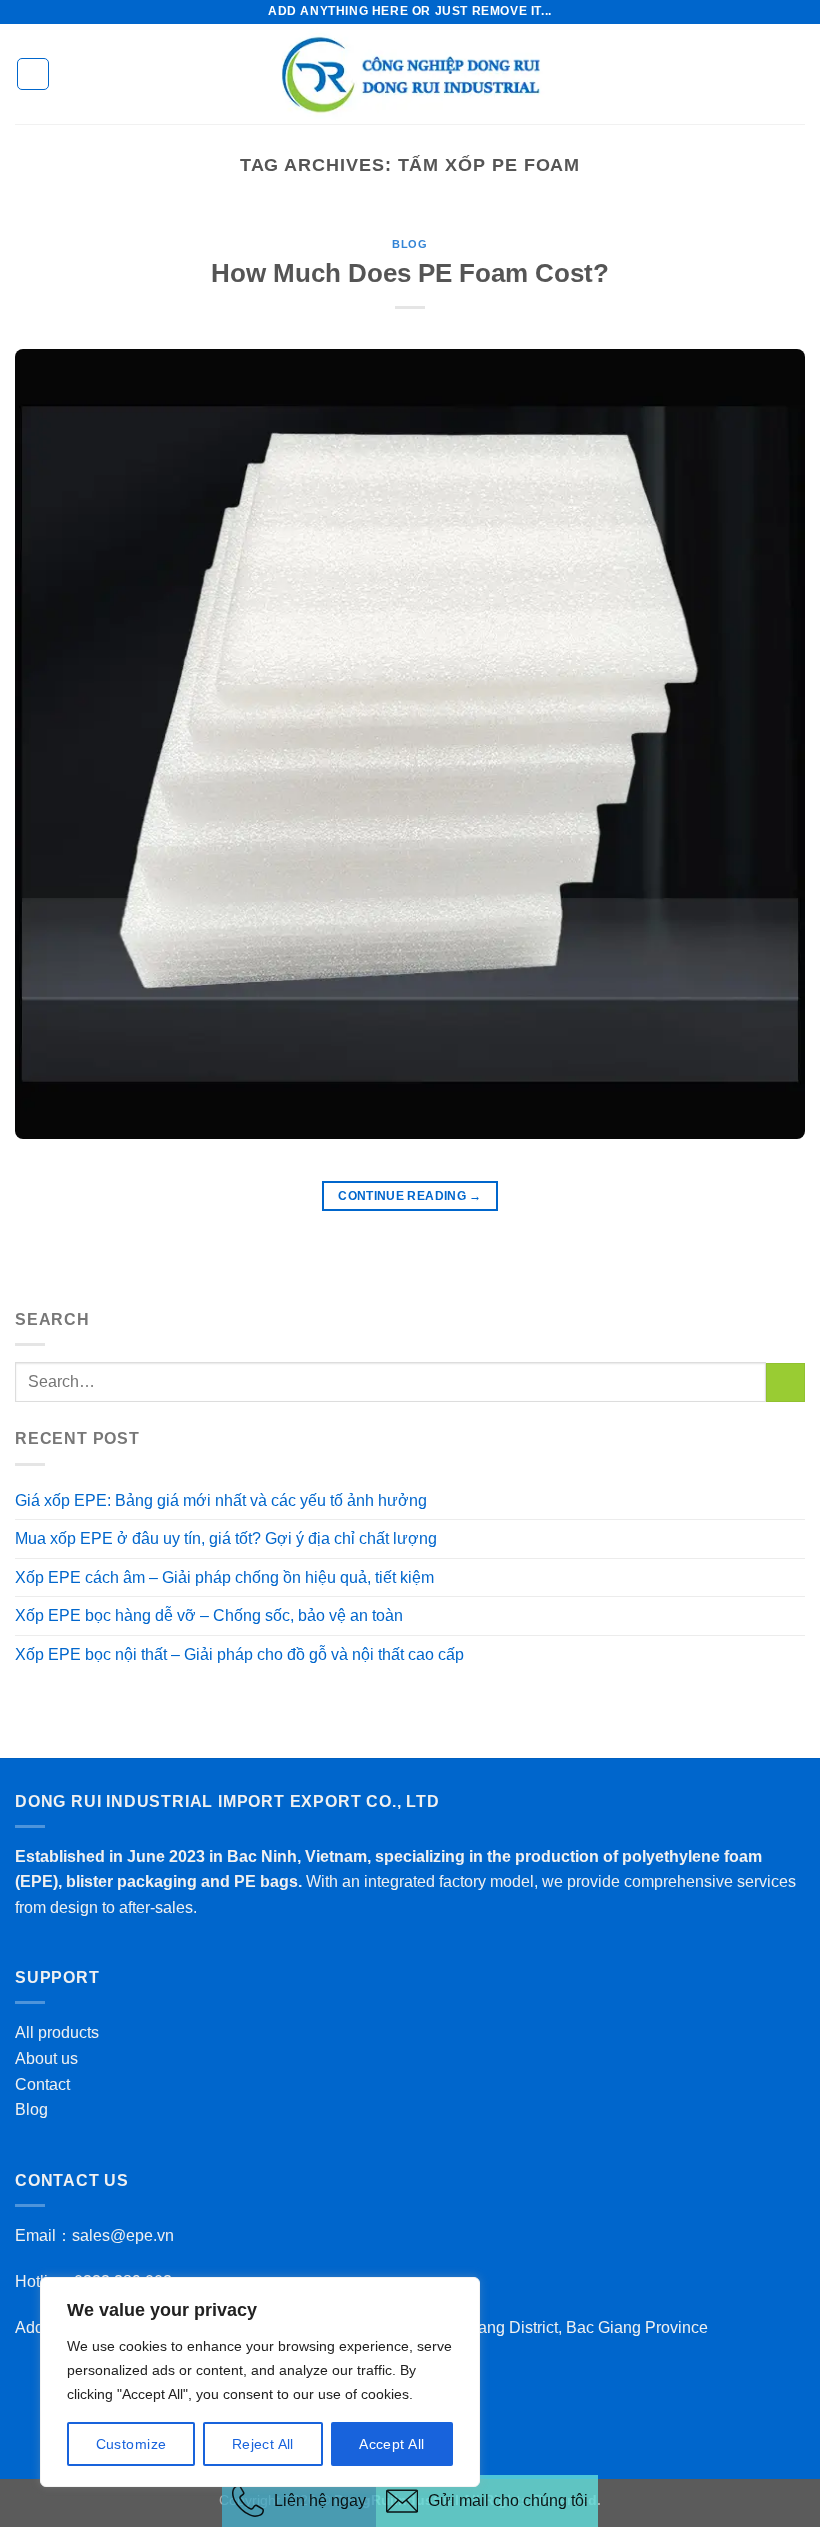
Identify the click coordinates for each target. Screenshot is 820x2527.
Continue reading (410, 1196)
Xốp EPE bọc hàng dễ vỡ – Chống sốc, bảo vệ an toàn (209, 1615)
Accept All (391, 2444)
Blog (409, 244)
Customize (131, 2444)
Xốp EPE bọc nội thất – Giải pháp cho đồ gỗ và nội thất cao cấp (239, 1654)
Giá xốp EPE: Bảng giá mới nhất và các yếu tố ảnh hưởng (221, 1500)
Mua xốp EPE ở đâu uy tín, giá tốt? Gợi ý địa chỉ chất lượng (226, 1538)
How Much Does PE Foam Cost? (410, 273)
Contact (42, 2084)
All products (57, 2032)
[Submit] (785, 1382)
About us (46, 2058)
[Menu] (33, 74)
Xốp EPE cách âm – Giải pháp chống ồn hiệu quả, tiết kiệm (224, 1577)
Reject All (263, 2444)
